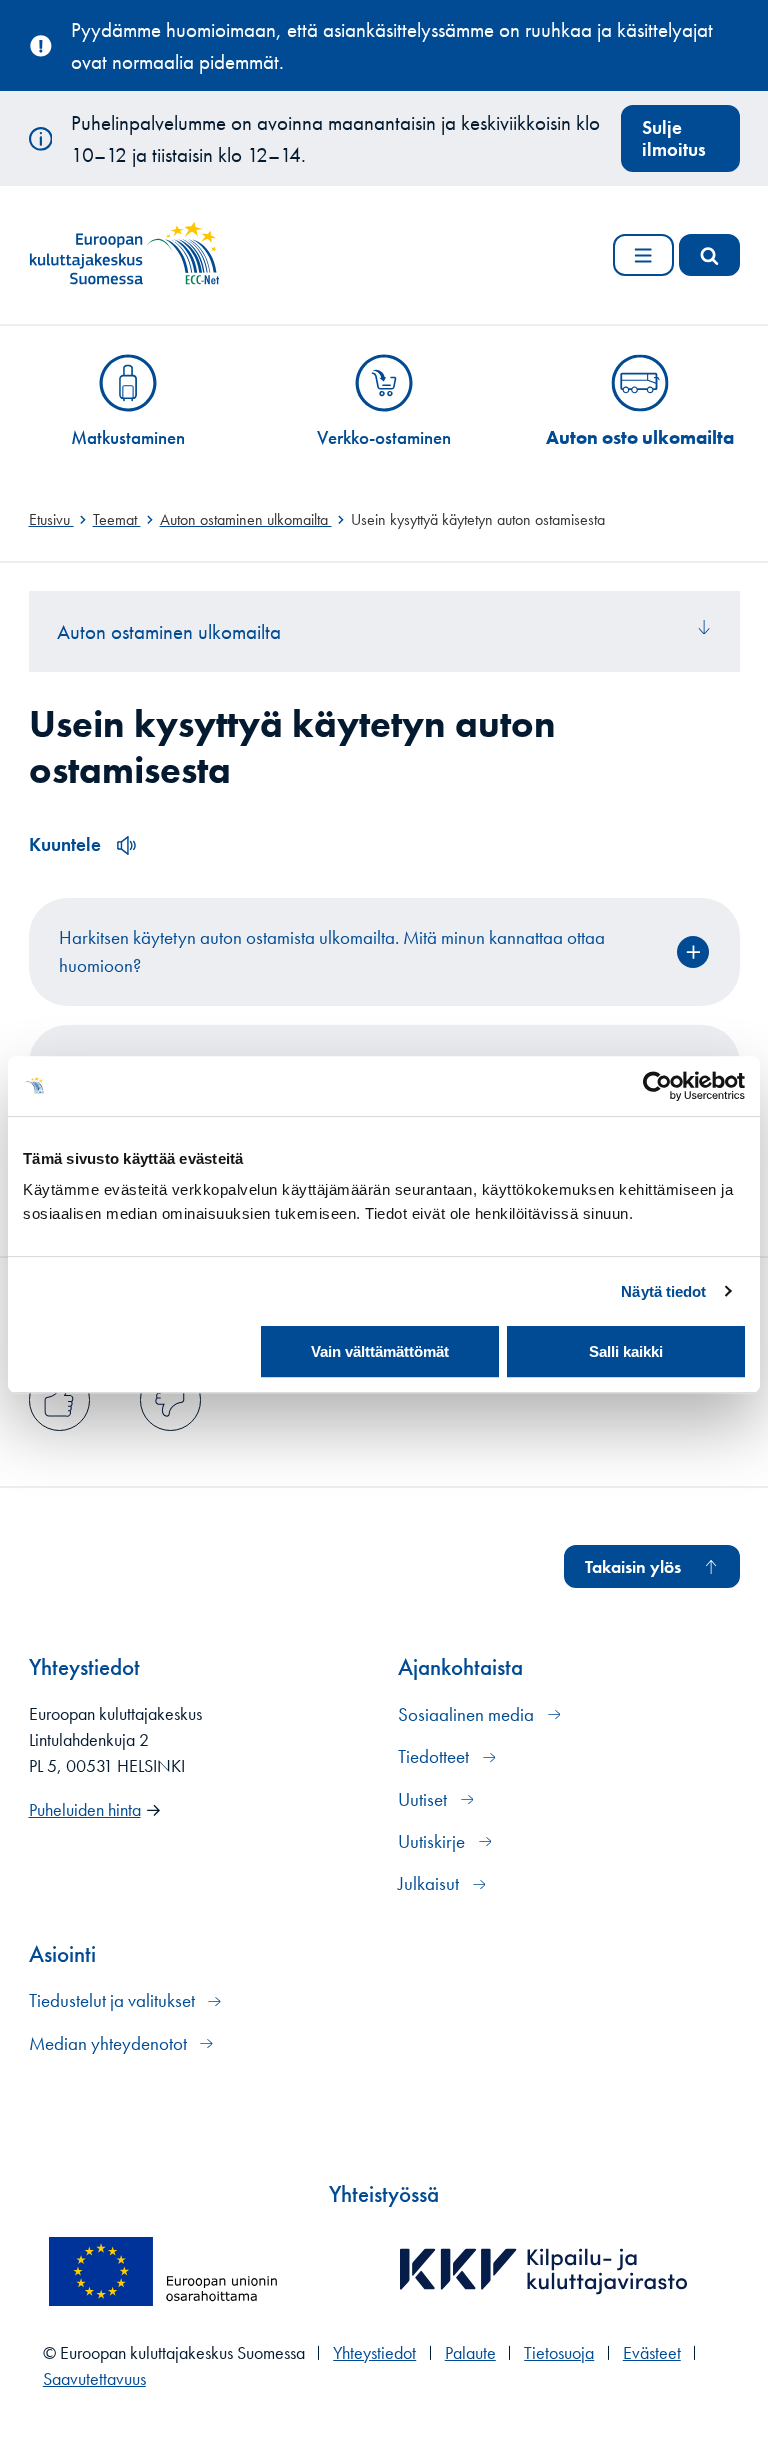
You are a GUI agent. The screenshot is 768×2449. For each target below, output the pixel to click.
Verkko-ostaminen (384, 437)
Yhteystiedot (374, 2353)
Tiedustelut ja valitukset (114, 2000)
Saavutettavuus (94, 2379)
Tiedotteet (435, 1756)
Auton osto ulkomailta (640, 437)
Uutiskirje (433, 1841)
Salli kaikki (626, 1351)
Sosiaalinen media (468, 1714)
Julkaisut (430, 1883)
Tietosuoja (559, 2353)
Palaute (470, 2353)
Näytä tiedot (663, 1291)
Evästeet (652, 2353)
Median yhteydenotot (110, 2043)
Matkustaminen (128, 437)
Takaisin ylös (633, 1567)
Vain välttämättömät (380, 1351)
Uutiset (424, 1799)
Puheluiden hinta (85, 1810)
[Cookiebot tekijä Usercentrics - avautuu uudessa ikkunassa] (657, 1086)
